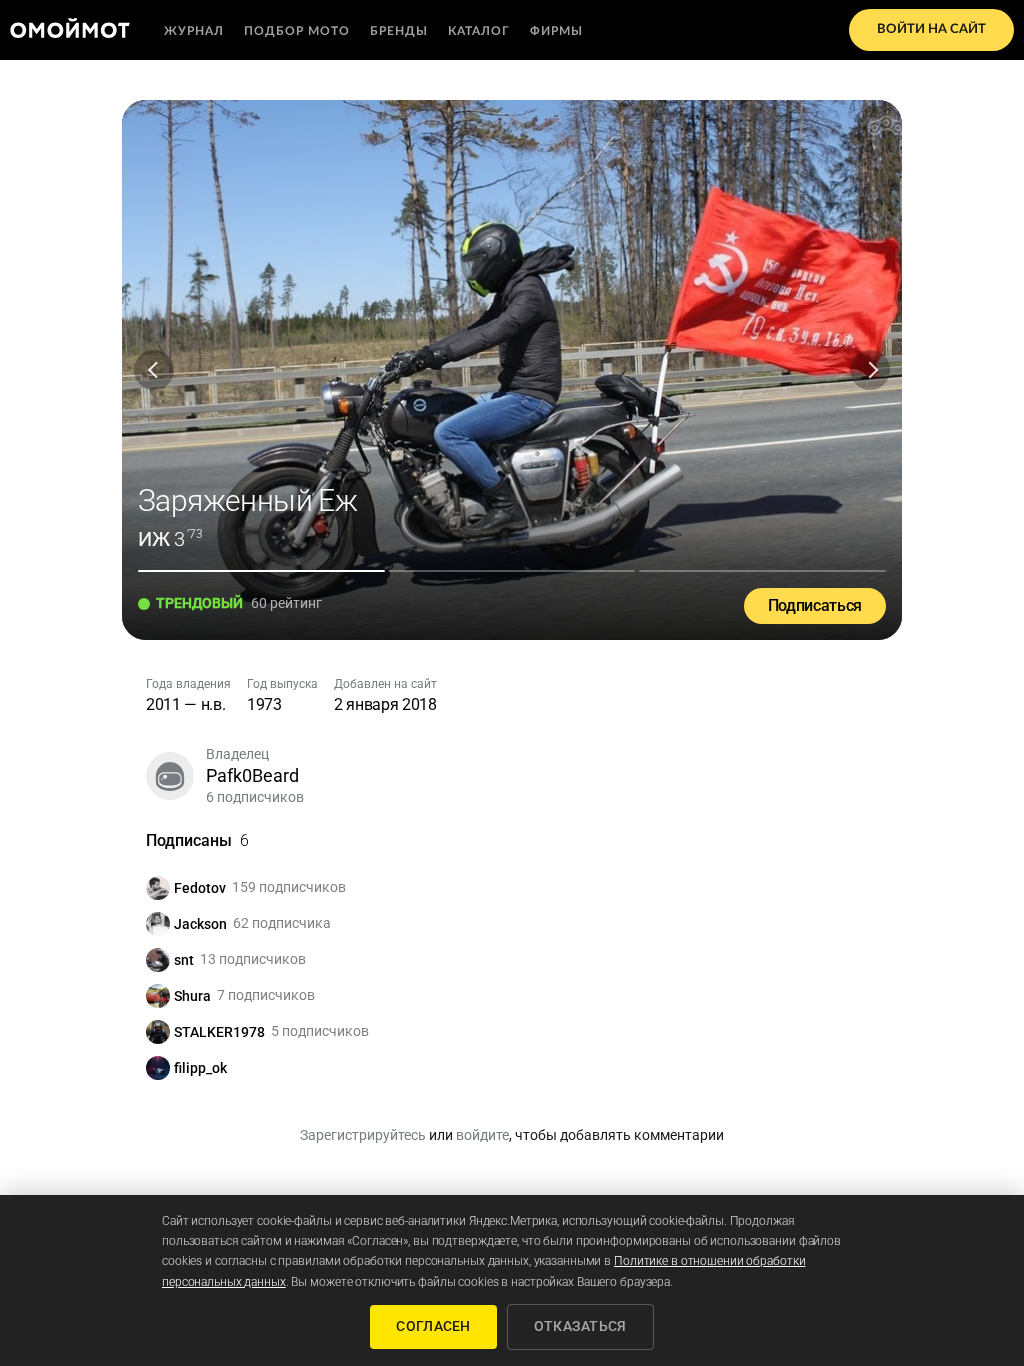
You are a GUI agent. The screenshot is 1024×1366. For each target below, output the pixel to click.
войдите (482, 1135)
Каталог (479, 31)
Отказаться (580, 1326)
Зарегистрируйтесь (363, 1135)
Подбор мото (297, 31)
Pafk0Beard (252, 775)
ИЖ (154, 539)
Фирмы (556, 31)
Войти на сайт (931, 29)
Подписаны (197, 840)
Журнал (194, 31)
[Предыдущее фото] (154, 370)
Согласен (433, 1326)
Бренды (399, 31)
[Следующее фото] (870, 370)
